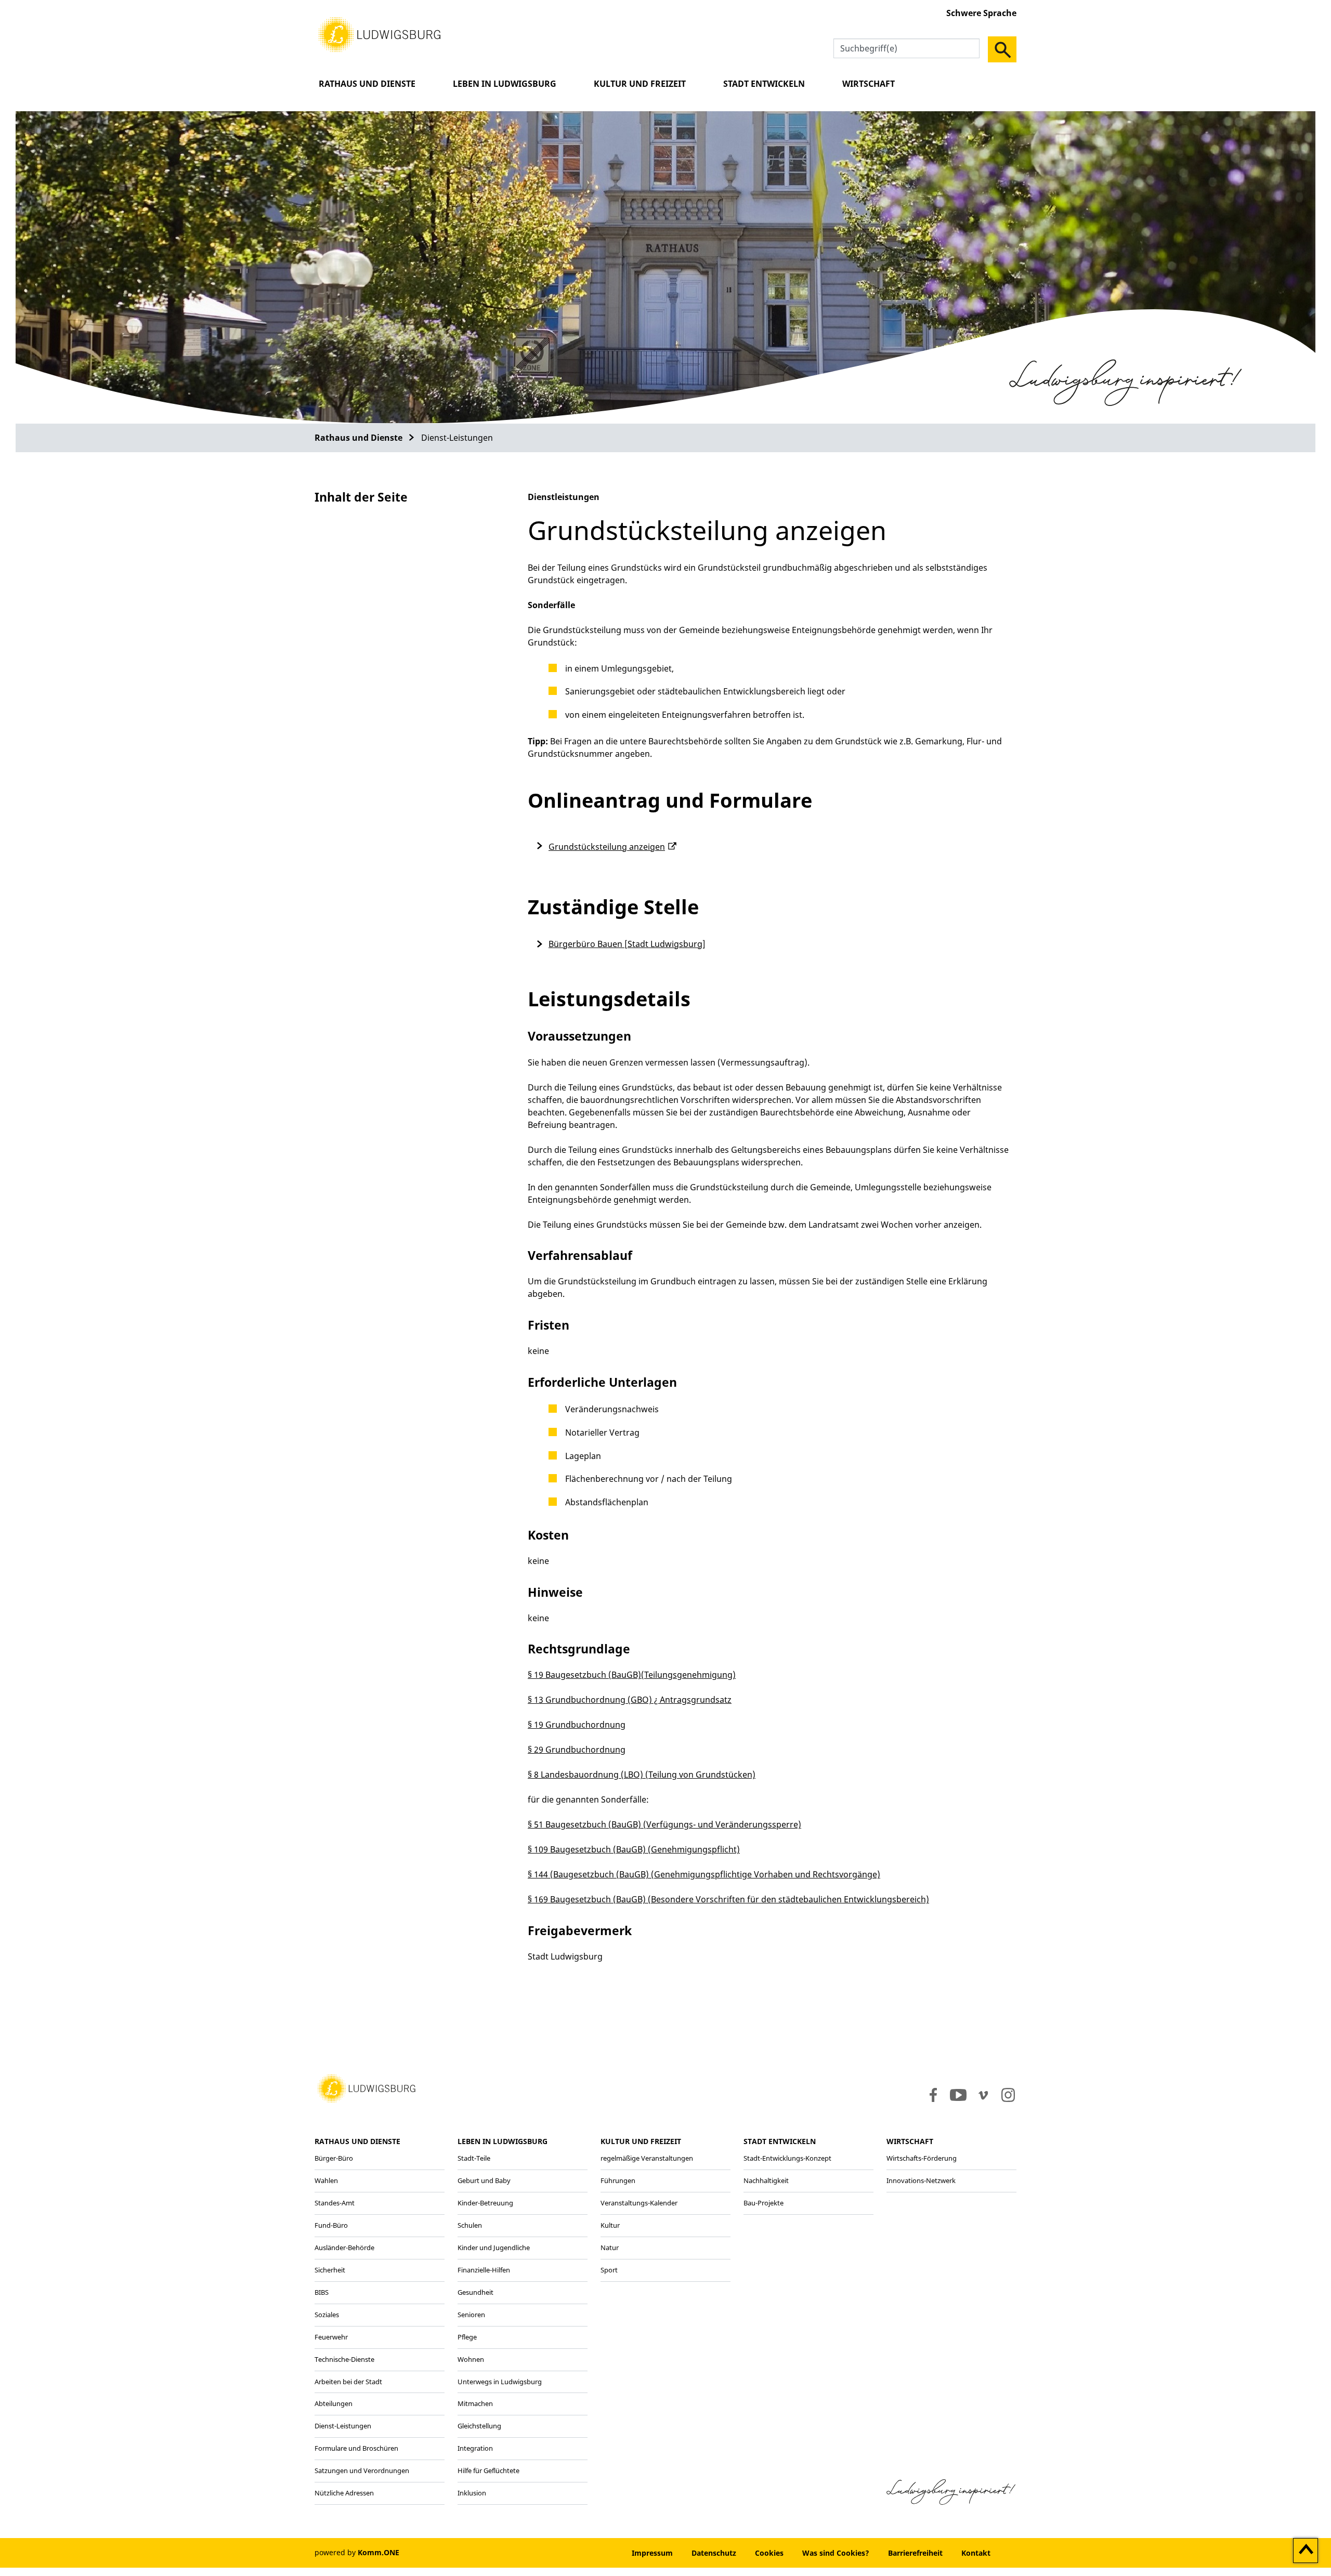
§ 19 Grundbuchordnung (577, 1725)
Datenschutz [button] (714, 2553)
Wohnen (471, 2359)
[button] (380, 34)
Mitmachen (475, 2403)
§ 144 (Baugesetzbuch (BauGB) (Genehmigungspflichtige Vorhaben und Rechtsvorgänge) (704, 1874)
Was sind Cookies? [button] (836, 2553)
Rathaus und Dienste (367, 84)
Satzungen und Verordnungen (362, 2470)
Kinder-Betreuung (485, 2203)
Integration (475, 2448)
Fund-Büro (331, 2225)
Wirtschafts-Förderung (922, 2158)
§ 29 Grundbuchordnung (577, 1750)
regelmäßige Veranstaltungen (647, 2158)
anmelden (591, 2553)
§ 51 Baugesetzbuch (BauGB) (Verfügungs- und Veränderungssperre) (664, 1824)
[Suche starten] (1002, 49)
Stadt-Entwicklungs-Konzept (787, 2158)
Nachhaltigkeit (766, 2180)
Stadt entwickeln (764, 84)
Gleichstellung (479, 2426)
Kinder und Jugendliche (494, 2248)
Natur (610, 2248)
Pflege (467, 2337)
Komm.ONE (379, 2552)
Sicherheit (330, 2270)
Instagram (1007, 2095)
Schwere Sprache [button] (981, 13)
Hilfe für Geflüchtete (488, 2470)
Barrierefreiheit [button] (915, 2553)
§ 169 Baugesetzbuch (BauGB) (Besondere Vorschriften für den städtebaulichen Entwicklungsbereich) (728, 1899)
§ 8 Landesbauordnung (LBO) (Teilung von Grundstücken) (642, 1775)
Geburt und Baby (484, 2180)
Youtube (958, 2095)
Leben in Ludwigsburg (505, 84)
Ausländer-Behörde (344, 2248)
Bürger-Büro (334, 2158)
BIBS (322, 2292)
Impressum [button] (652, 2553)
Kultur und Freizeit (640, 84)
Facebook (931, 2095)
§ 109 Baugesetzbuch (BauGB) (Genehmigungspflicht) (634, 1849)
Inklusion (472, 2493)
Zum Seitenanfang (1306, 2551)
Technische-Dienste (344, 2359)
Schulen (470, 2225)
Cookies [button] (769, 2553)
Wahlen (326, 2180)
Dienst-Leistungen (343, 2426)
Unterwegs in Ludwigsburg (500, 2382)
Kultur (610, 2225)
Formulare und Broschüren (356, 2448)
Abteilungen (334, 2403)
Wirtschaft (869, 84)
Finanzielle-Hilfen (484, 2270)
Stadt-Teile (474, 2158)
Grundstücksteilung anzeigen (607, 847)
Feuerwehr (331, 2337)
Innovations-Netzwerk (921, 2180)
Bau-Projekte (764, 2203)
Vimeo (983, 2095)
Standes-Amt (335, 2203)
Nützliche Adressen (344, 2493)
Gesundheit (475, 2292)
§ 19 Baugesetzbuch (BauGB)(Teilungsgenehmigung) (632, 1675)
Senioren (471, 2315)
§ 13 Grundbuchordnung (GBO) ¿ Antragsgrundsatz (630, 1700)
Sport (609, 2270)
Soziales (327, 2315)
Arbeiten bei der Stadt (348, 2382)
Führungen (618, 2180)
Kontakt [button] (976, 2553)
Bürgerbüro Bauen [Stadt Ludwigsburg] (627, 944)
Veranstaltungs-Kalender (639, 2203)
